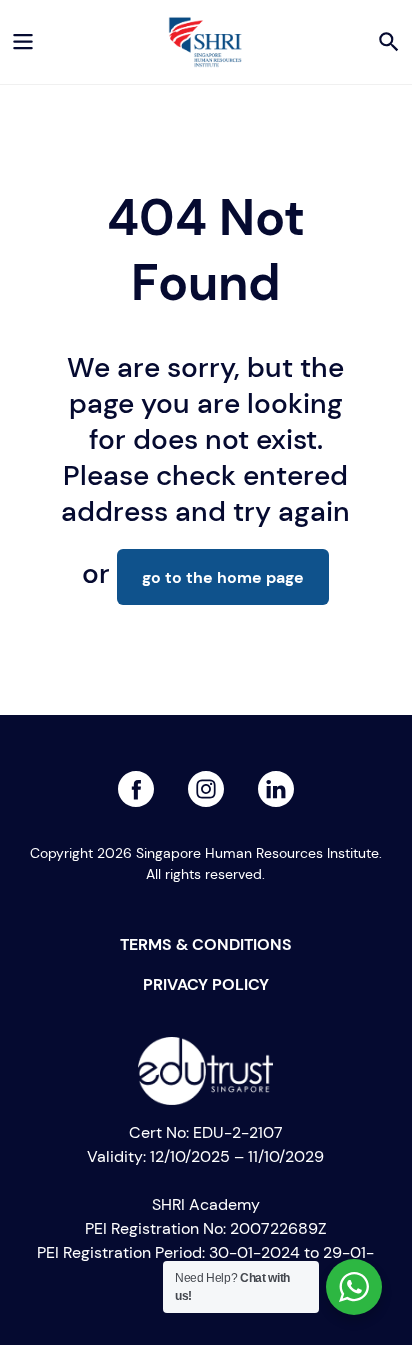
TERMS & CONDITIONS (206, 944)
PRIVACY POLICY (206, 984)
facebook (136, 782)
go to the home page (223, 577)
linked (206, 782)
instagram (276, 782)
